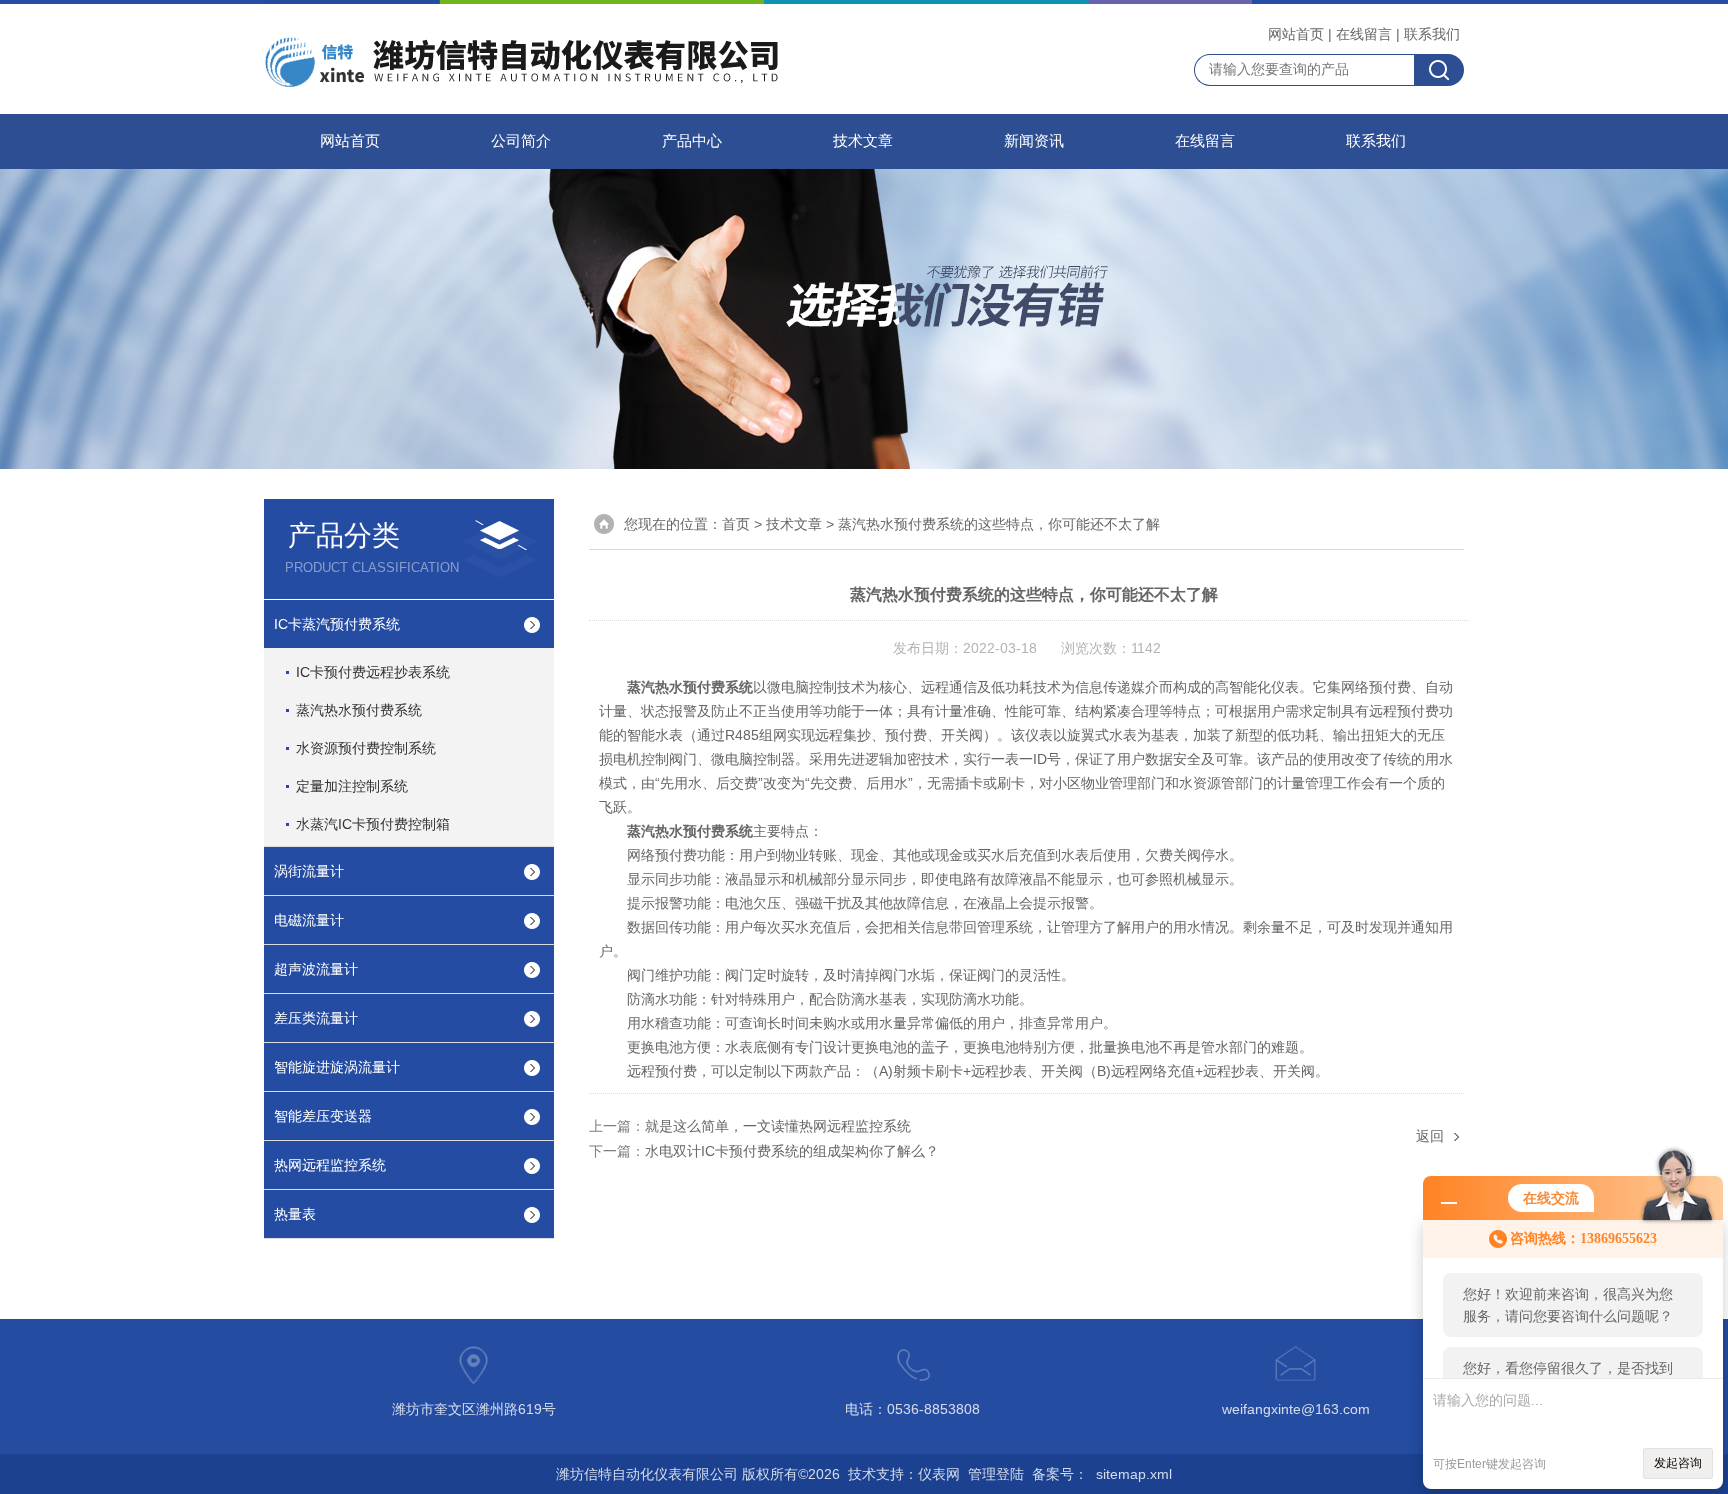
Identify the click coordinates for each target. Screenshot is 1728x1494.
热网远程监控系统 (330, 1165)
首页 (736, 524)
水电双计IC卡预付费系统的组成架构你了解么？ (792, 1151)
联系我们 (1432, 34)
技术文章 (863, 141)
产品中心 (692, 141)
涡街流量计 (309, 871)
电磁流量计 (309, 920)
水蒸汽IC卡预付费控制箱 (373, 824)
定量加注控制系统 (352, 786)
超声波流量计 (316, 969)
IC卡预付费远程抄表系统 (373, 672)
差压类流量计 (316, 1018)
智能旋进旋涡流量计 (337, 1067)
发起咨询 (1678, 1463)
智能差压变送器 (323, 1116)
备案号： (1060, 1474)
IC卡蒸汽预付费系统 (337, 624)
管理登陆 (996, 1474)
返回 (1430, 1136)
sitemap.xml (1134, 1474)
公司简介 (521, 141)
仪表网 (939, 1474)
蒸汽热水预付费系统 (359, 710)
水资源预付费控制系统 (366, 748)
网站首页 (1296, 34)
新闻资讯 (1034, 141)
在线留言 (1364, 34)
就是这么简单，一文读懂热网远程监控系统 (778, 1126)
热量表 (295, 1214)
